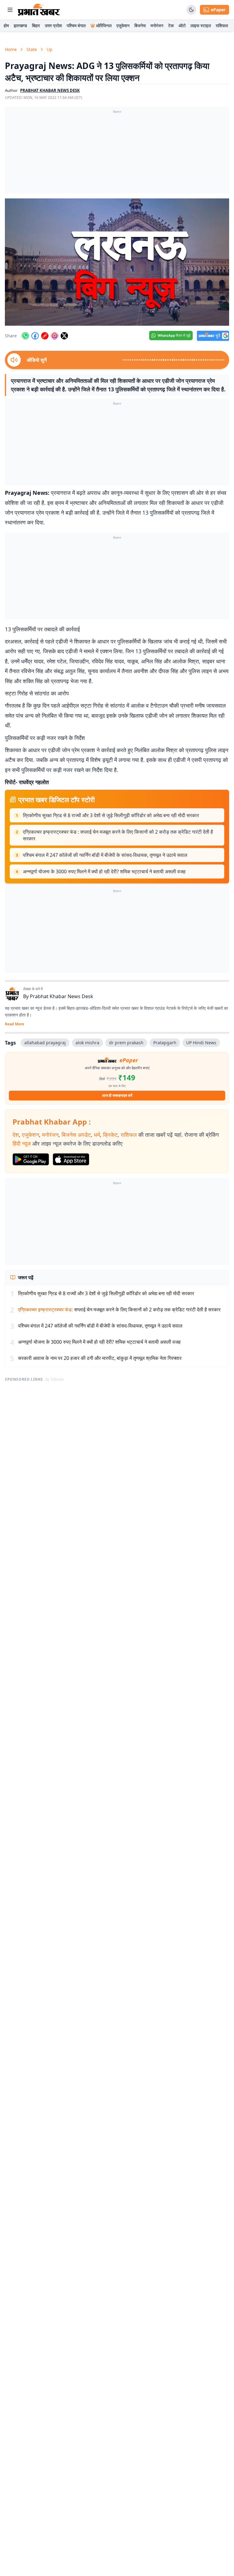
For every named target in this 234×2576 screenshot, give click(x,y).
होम (6, 25)
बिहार (36, 25)
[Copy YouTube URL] (45, 336)
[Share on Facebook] (35, 336)
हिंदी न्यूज (22, 1143)
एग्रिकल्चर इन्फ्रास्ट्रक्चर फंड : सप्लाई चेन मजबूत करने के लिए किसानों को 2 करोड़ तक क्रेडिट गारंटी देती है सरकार (118, 835)
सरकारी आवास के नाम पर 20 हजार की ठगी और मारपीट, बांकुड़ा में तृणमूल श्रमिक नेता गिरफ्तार (100, 1358)
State (32, 49)
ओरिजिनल (104, 25)
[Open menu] (10, 10)
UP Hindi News (201, 1043)
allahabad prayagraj (45, 1043)
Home (11, 49)
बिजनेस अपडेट (76, 1135)
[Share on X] (64, 336)
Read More (14, 1024)
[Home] (39, 10)
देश (16, 1135)
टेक (171, 25)
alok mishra (87, 1043)
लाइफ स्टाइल (201, 25)
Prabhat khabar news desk (50, 90)
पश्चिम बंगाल (76, 25)
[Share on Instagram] (55, 336)
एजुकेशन (123, 25)
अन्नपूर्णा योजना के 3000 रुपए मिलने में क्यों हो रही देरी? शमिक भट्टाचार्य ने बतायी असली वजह (104, 871)
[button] (117, 262)
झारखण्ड (20, 25)
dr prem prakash (126, 1043)
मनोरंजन (157, 25)
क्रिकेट (110, 1135)
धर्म (97, 1135)
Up (50, 49)
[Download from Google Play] (31, 1159)
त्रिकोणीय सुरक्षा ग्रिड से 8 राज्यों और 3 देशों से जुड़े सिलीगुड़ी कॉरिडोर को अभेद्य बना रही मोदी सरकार (111, 815)
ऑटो (182, 25)
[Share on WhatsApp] (25, 336)
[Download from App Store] (71, 1159)
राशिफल (222, 25)
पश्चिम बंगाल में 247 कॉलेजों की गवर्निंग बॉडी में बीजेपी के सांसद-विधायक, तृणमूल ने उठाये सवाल (105, 855)
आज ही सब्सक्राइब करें (117, 1095)
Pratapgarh (165, 1043)
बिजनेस (140, 25)
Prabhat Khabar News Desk (62, 996)
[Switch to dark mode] (191, 10)
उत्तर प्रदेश (53, 25)
